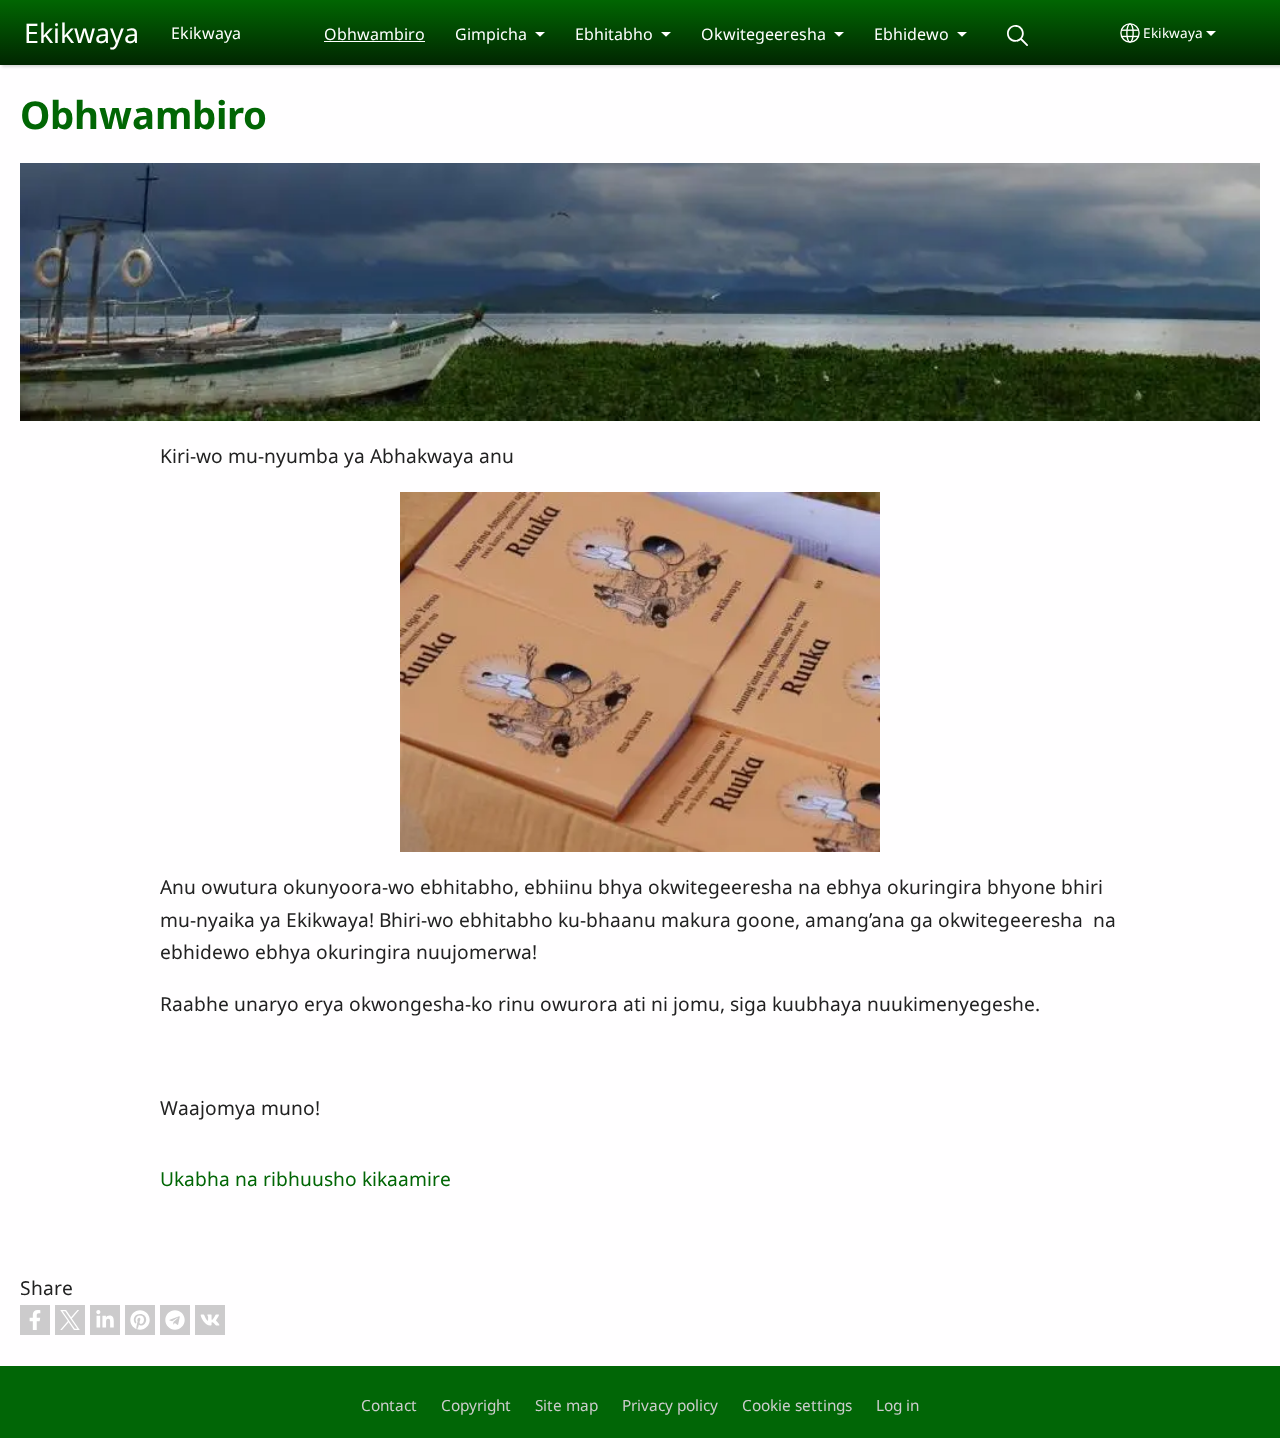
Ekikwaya (81, 32)
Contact (389, 1405)
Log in (897, 1405)
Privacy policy (670, 1405)
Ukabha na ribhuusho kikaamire (305, 1178)
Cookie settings (797, 1405)
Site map (566, 1405)
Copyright (476, 1405)
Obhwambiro (374, 34)
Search (1017, 35)
